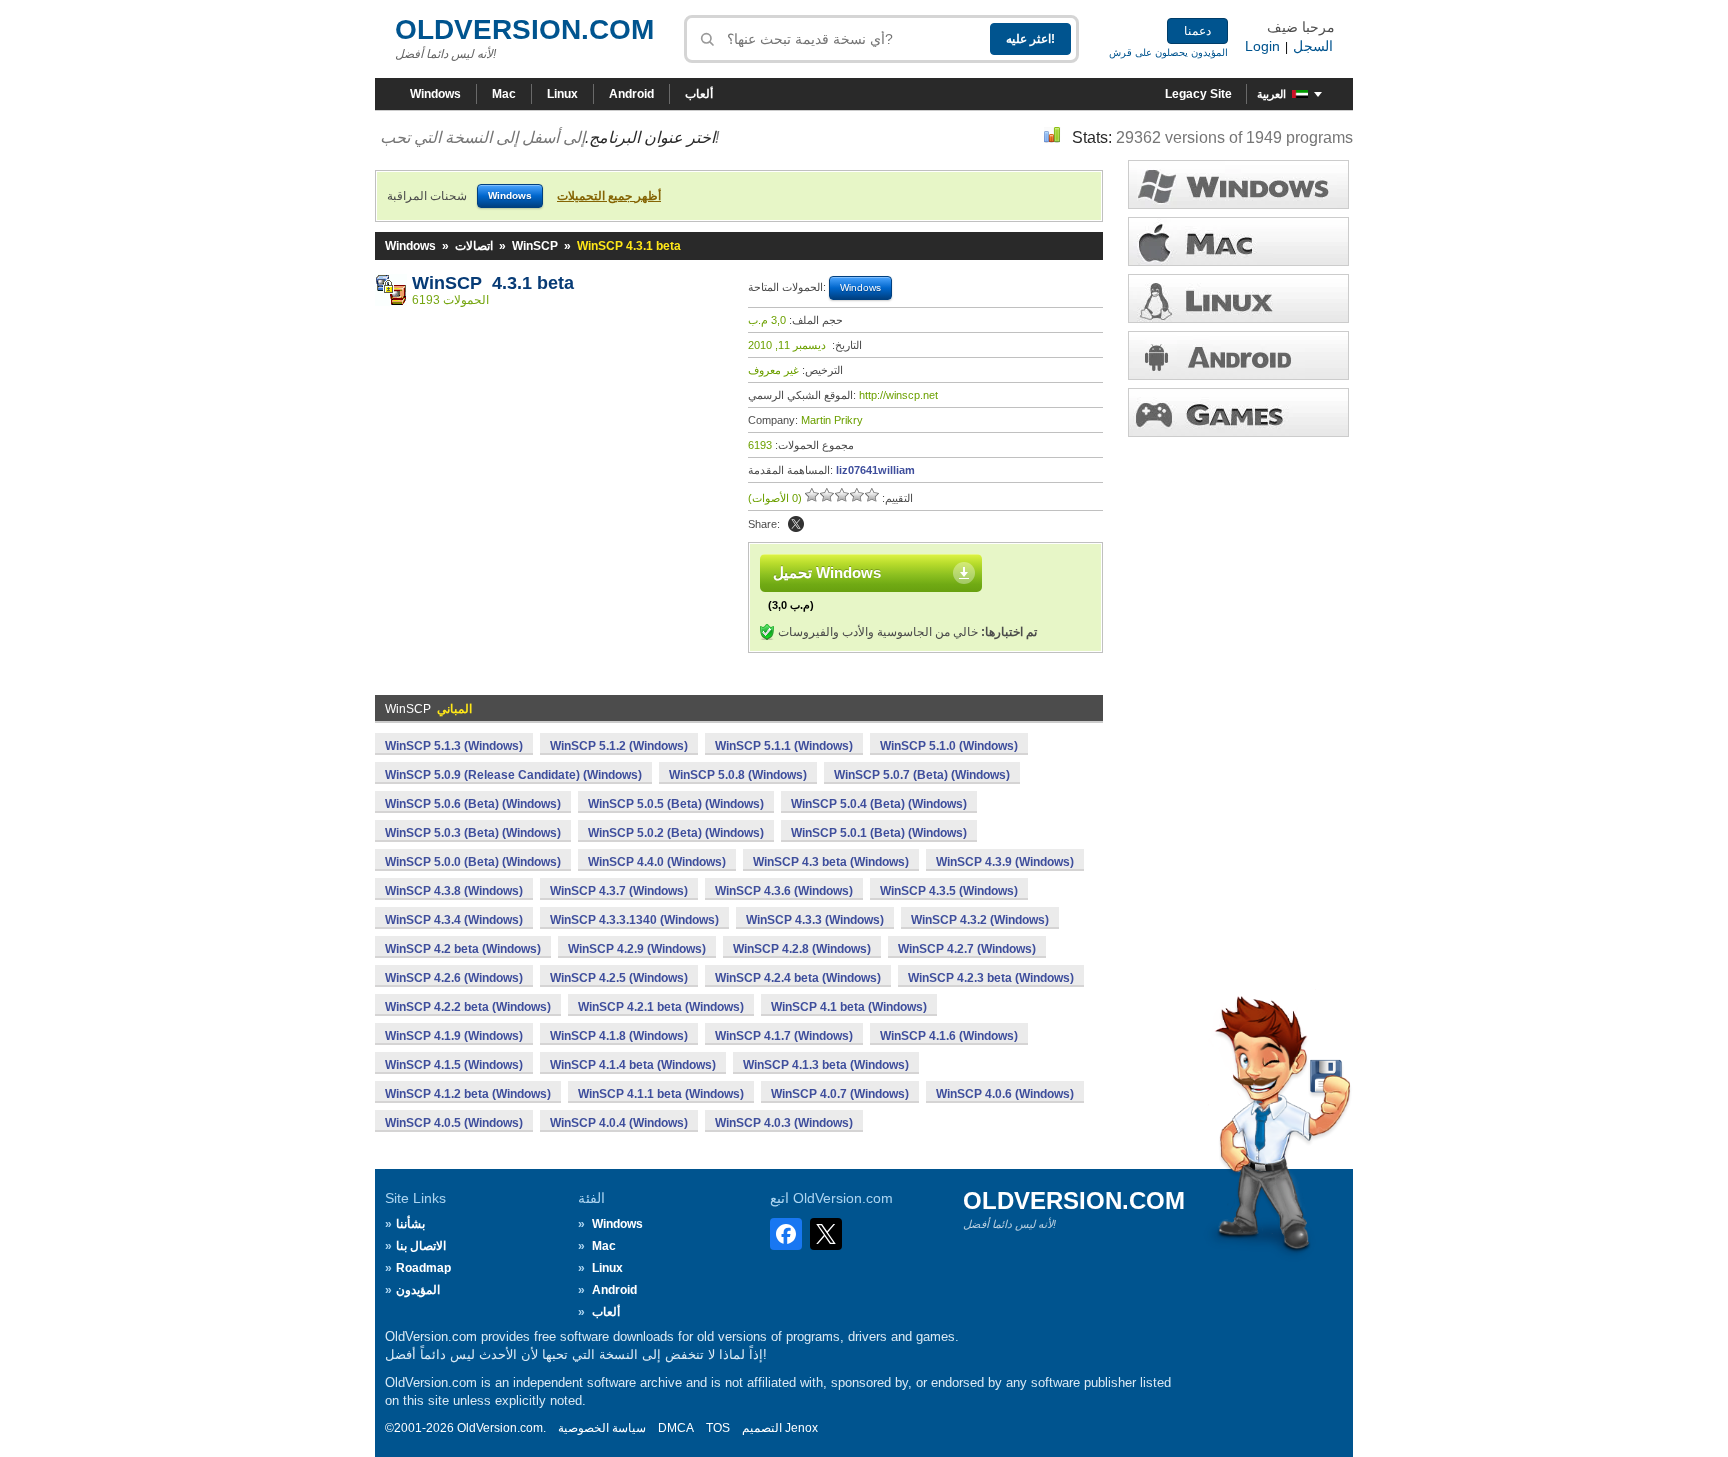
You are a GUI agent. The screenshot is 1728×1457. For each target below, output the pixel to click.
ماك (1238, 241)
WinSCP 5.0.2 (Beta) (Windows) (676, 833)
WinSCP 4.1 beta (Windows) (849, 1007)
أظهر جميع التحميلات (609, 196)
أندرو (1238, 355)
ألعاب (699, 94)
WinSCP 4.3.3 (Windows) (815, 920)
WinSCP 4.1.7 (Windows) (784, 1036)
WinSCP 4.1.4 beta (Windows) (633, 1065)
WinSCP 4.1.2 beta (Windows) (468, 1094)
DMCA (676, 1428)
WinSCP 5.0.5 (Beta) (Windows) (676, 804)
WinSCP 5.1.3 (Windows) (454, 746)
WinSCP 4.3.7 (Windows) (619, 891)
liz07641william (875, 470)
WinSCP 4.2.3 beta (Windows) (991, 978)
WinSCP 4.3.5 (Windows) (949, 891)
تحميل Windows (827, 572)
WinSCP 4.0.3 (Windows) (784, 1123)
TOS (718, 1428)
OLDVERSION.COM (524, 29)
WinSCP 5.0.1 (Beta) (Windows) (879, 833)
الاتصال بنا (421, 1246)
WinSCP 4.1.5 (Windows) (454, 1065)
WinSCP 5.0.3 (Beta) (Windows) (473, 833)
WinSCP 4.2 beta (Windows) (463, 949)
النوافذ (1238, 184)
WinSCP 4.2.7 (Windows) (967, 949)
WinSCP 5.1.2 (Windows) (619, 746)
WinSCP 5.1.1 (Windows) (784, 746)
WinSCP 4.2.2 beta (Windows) (468, 1007)
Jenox (801, 1428)
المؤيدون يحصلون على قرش (1168, 52)
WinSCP (535, 246)
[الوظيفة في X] (796, 524)
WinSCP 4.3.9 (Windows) (1005, 862)
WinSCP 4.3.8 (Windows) (454, 891)
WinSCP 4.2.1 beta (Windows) (661, 1007)
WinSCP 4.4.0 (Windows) (657, 862)
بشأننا (410, 1224)
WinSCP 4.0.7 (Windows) (840, 1094)
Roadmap (423, 1268)
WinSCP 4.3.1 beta (493, 283)
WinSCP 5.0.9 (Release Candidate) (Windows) (513, 775)
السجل (1313, 46)
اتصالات (474, 246)
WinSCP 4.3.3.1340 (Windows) (634, 920)
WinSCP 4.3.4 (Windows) (454, 920)
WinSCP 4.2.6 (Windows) (454, 978)
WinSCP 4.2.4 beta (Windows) (798, 978)
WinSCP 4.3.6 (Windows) (784, 891)
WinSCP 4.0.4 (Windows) (619, 1123)
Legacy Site (1198, 94)
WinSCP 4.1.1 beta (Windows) (661, 1094)
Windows (435, 94)
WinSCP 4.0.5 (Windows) (454, 1123)
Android (631, 94)
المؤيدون (418, 1290)
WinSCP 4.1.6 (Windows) (949, 1036)
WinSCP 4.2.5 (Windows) (619, 978)
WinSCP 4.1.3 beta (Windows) (826, 1065)
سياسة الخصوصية (602, 1428)
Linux (562, 94)
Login (1262, 46)
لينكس (1238, 298)
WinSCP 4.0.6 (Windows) (1005, 1094)
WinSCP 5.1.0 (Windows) (949, 746)
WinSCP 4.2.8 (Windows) (802, 949)
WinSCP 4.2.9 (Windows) (637, 949)
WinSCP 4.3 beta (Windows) (831, 862)
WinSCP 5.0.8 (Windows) (738, 775)
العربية (1271, 94)
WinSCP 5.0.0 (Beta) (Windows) (473, 862)
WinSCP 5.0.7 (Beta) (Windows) (922, 775)
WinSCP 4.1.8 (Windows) (619, 1036)
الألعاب (1238, 412)
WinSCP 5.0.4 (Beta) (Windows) (879, 804)
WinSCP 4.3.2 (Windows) (980, 920)
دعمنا (1197, 31)
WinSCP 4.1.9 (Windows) (454, 1036)
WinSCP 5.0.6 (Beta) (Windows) (473, 804)
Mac (504, 94)
